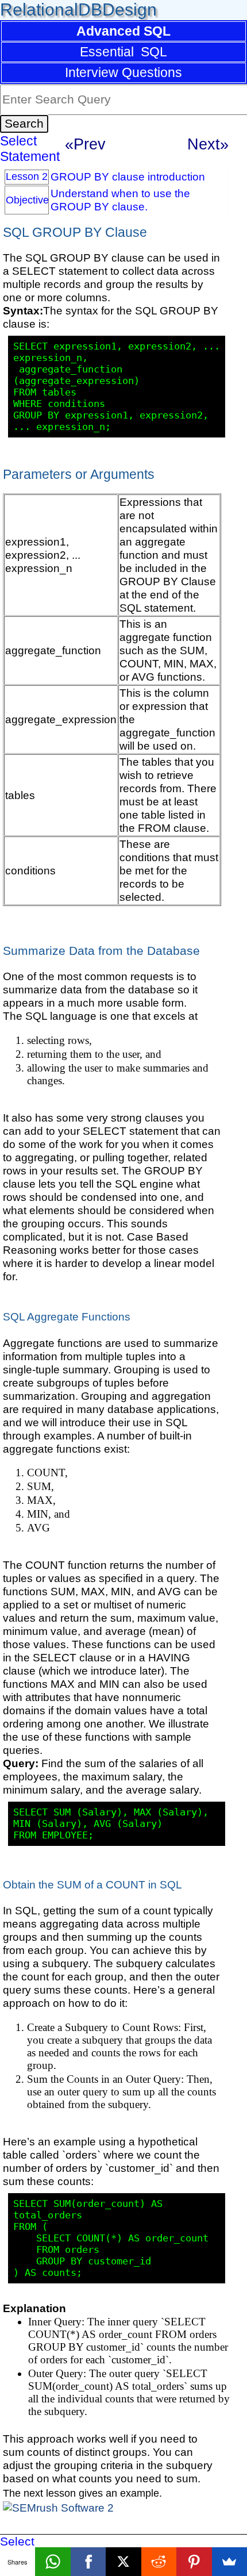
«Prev (85, 144)
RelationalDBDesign (78, 9)
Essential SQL (123, 52)
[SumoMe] (229, 2562)
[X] (123, 2562)
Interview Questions (123, 72)
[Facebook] (88, 2562)
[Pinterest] (194, 2562)
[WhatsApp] (53, 2562)
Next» (208, 144)
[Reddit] (159, 2562)
